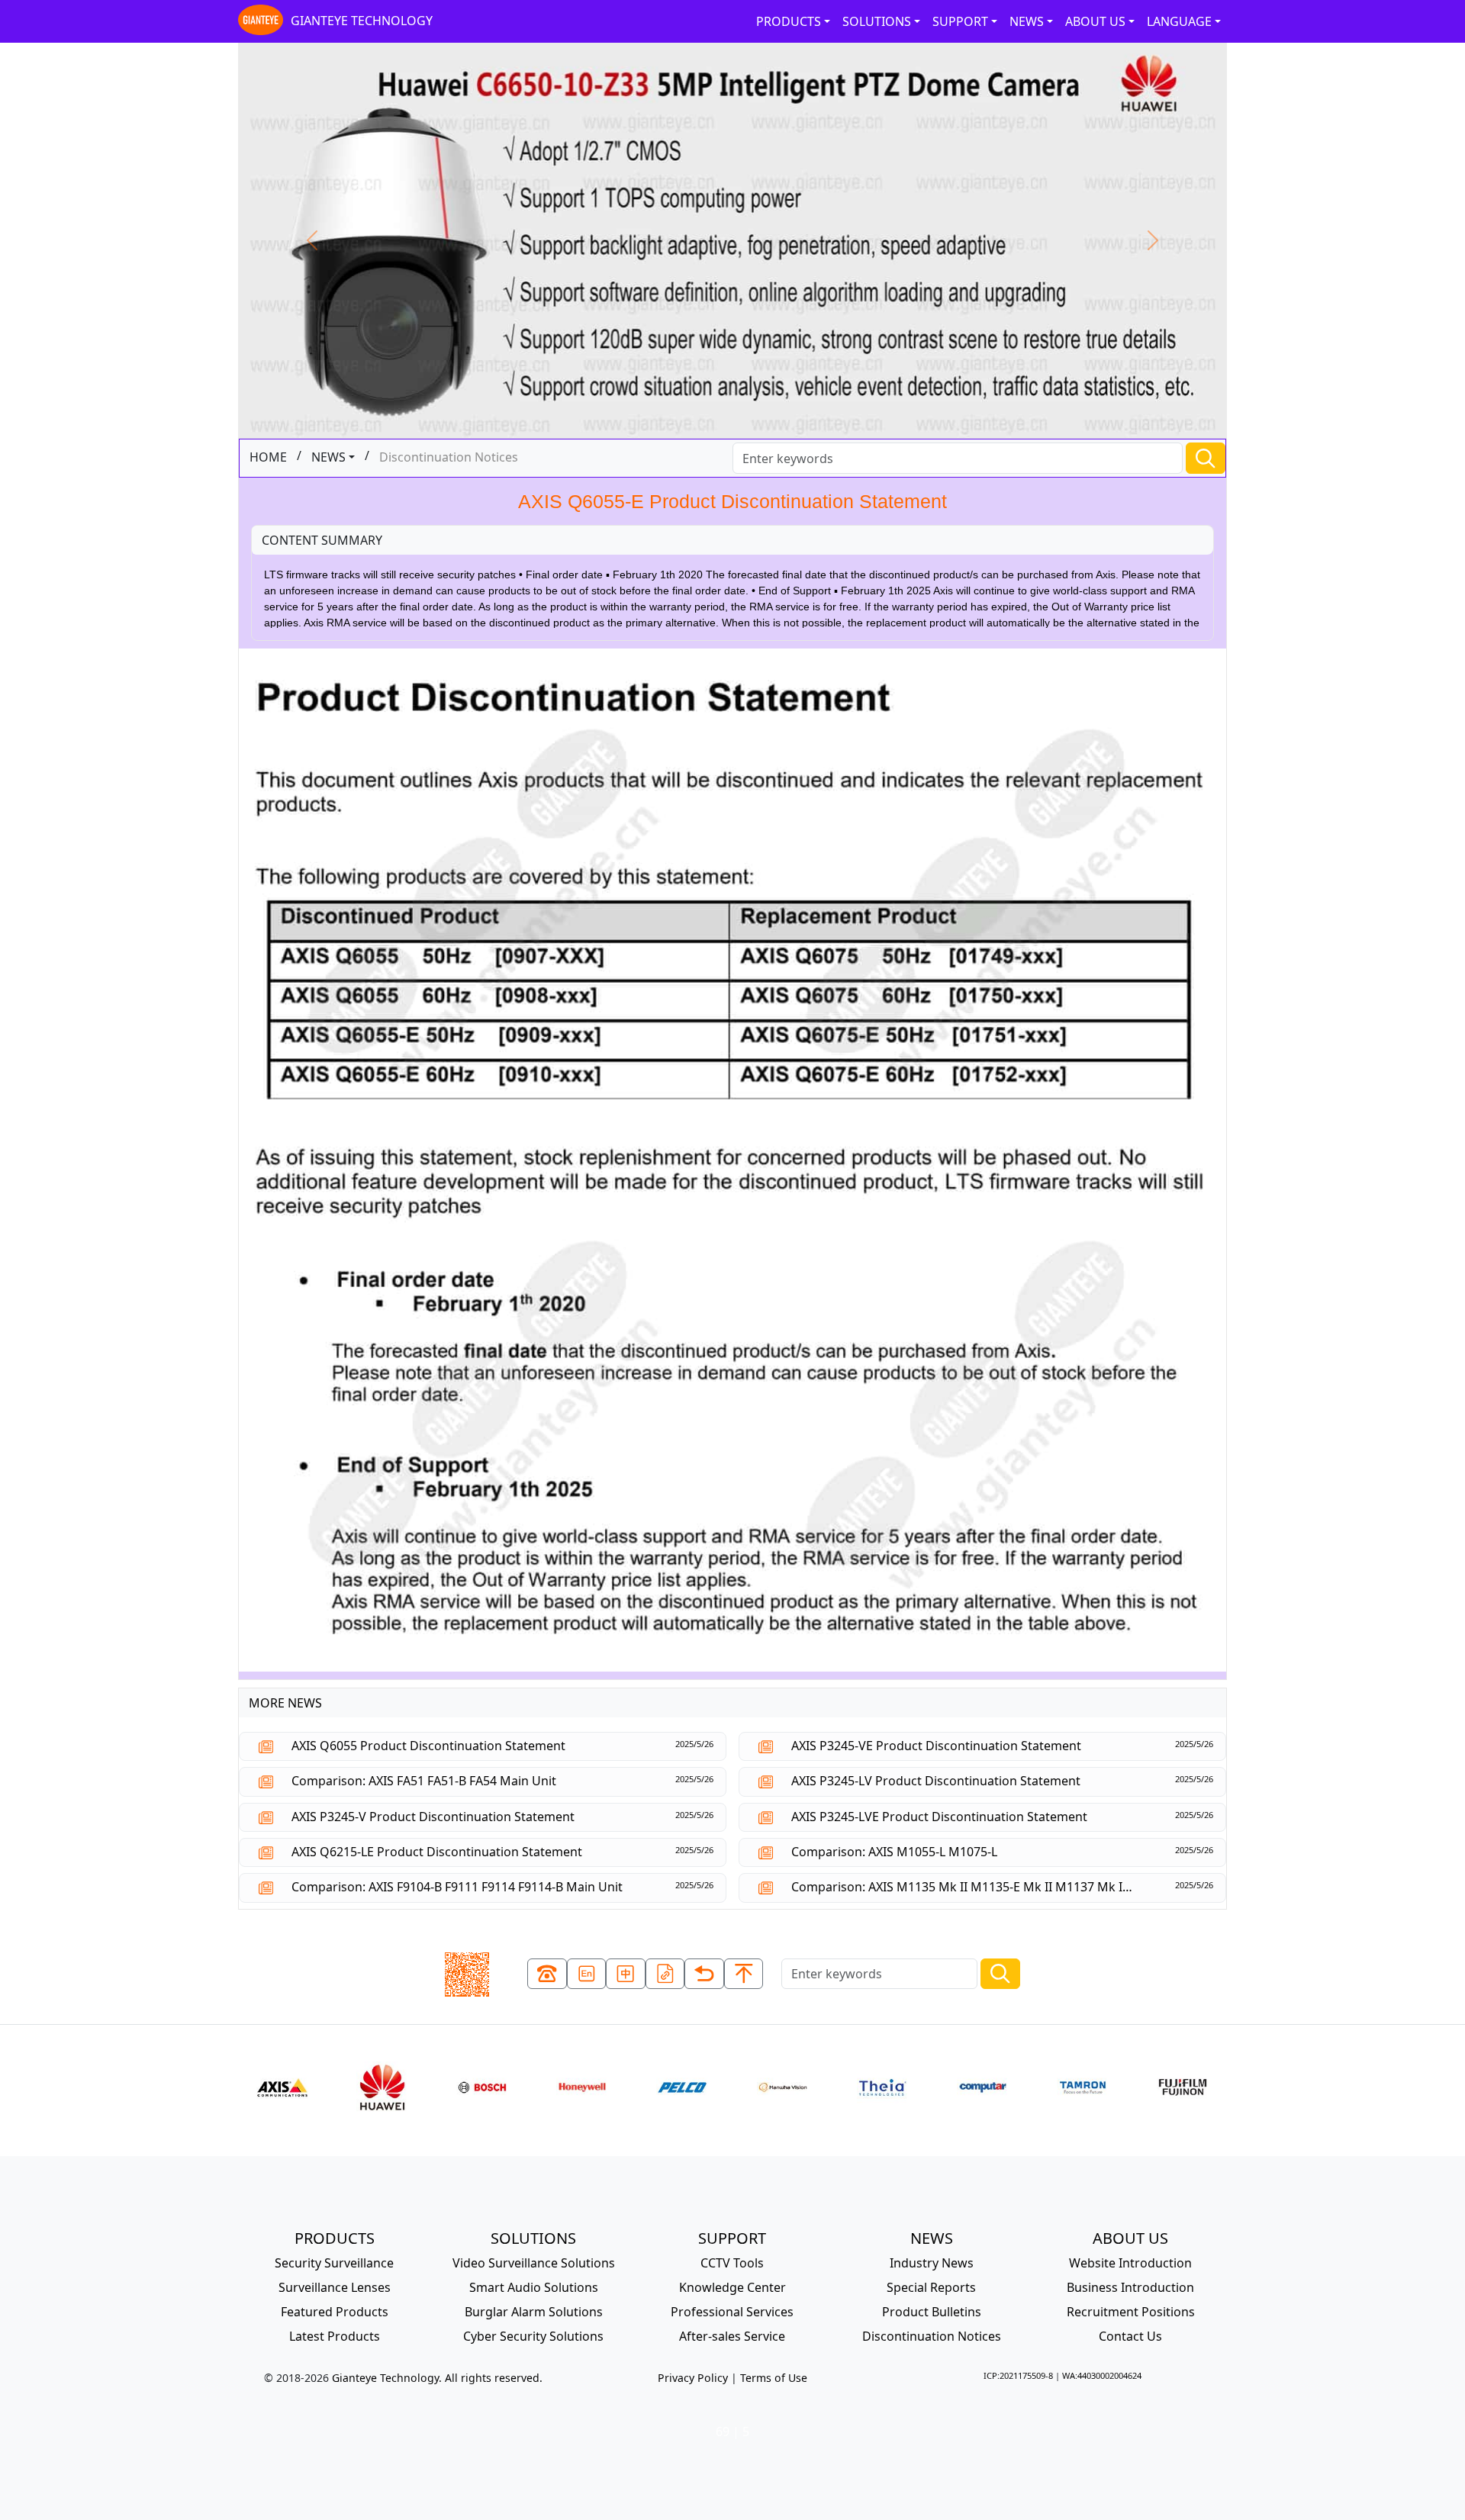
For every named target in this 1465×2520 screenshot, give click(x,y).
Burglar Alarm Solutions (534, 2312)
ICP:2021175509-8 (1018, 2375)
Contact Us (1130, 2336)
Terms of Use (774, 2378)
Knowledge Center (732, 2287)
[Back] (704, 1974)
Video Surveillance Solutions (534, 2263)
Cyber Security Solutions (533, 2336)
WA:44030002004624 (1102, 2375)
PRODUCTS (789, 21)
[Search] (1206, 458)
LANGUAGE (1179, 21)
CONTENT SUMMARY (322, 540)
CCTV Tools (732, 2263)
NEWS (1027, 21)
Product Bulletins (932, 2312)
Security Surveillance (334, 2263)
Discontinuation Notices (932, 2336)
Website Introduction (1130, 2263)
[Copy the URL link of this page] (665, 1974)
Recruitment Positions (1131, 2312)
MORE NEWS (285, 1703)
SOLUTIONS (877, 21)
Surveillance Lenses (335, 2287)
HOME (268, 457)
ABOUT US (1095, 21)
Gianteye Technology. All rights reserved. (437, 2378)
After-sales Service (732, 2336)
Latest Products (335, 2336)
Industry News (932, 2263)
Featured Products (335, 2312)
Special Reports (931, 2287)
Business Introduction (1130, 2287)
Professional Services (732, 2312)
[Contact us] (547, 1974)
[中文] (626, 1974)
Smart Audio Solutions (534, 2287)
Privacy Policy (693, 2378)
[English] (587, 1974)
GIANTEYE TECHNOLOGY (362, 21)
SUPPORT (960, 21)
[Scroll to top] (744, 1974)
